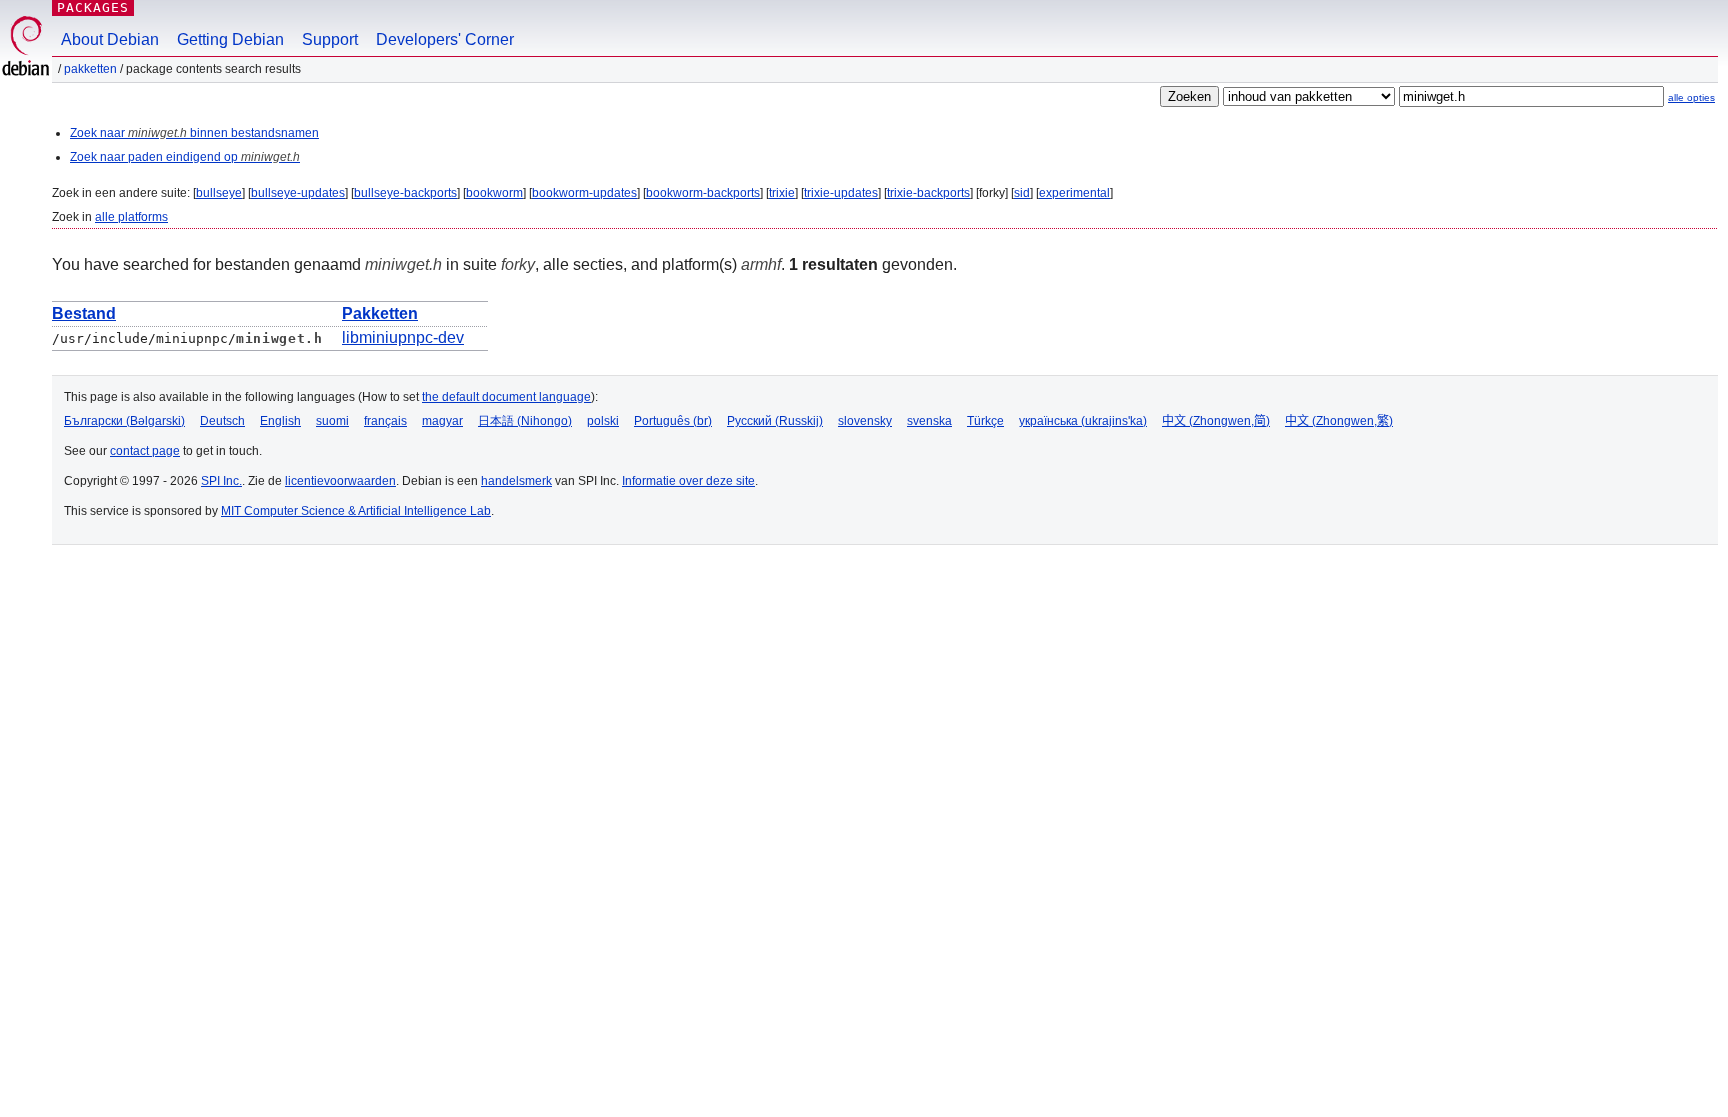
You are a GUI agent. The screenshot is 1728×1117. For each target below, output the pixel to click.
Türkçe (985, 421)
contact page (145, 451)
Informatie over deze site (688, 481)
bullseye (219, 193)
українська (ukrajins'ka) (1083, 421)
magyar (442, 421)
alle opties (1691, 97)
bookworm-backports (703, 193)
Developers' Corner (445, 39)
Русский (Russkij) (775, 421)
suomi (332, 421)
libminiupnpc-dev (403, 337)
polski (603, 421)
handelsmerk (516, 481)
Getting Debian (230, 39)
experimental (1074, 193)
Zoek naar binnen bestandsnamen (194, 133)
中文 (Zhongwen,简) (1216, 421)
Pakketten (90, 69)
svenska (929, 421)
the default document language (506, 397)
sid (1022, 193)
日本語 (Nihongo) (525, 421)
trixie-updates (841, 193)
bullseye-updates (298, 193)
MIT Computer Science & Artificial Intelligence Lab (356, 511)
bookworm (494, 193)
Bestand (84, 313)
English (280, 421)
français (385, 421)
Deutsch (222, 421)
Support (330, 39)
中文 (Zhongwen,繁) (1339, 421)
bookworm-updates (584, 193)
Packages (93, 7)
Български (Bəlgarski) (124, 421)
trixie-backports (928, 193)
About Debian (110, 39)
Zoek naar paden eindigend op (185, 157)
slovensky (865, 421)
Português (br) (673, 421)
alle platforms (131, 217)
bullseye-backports (405, 193)
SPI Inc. (221, 481)
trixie (782, 193)
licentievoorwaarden (340, 481)
